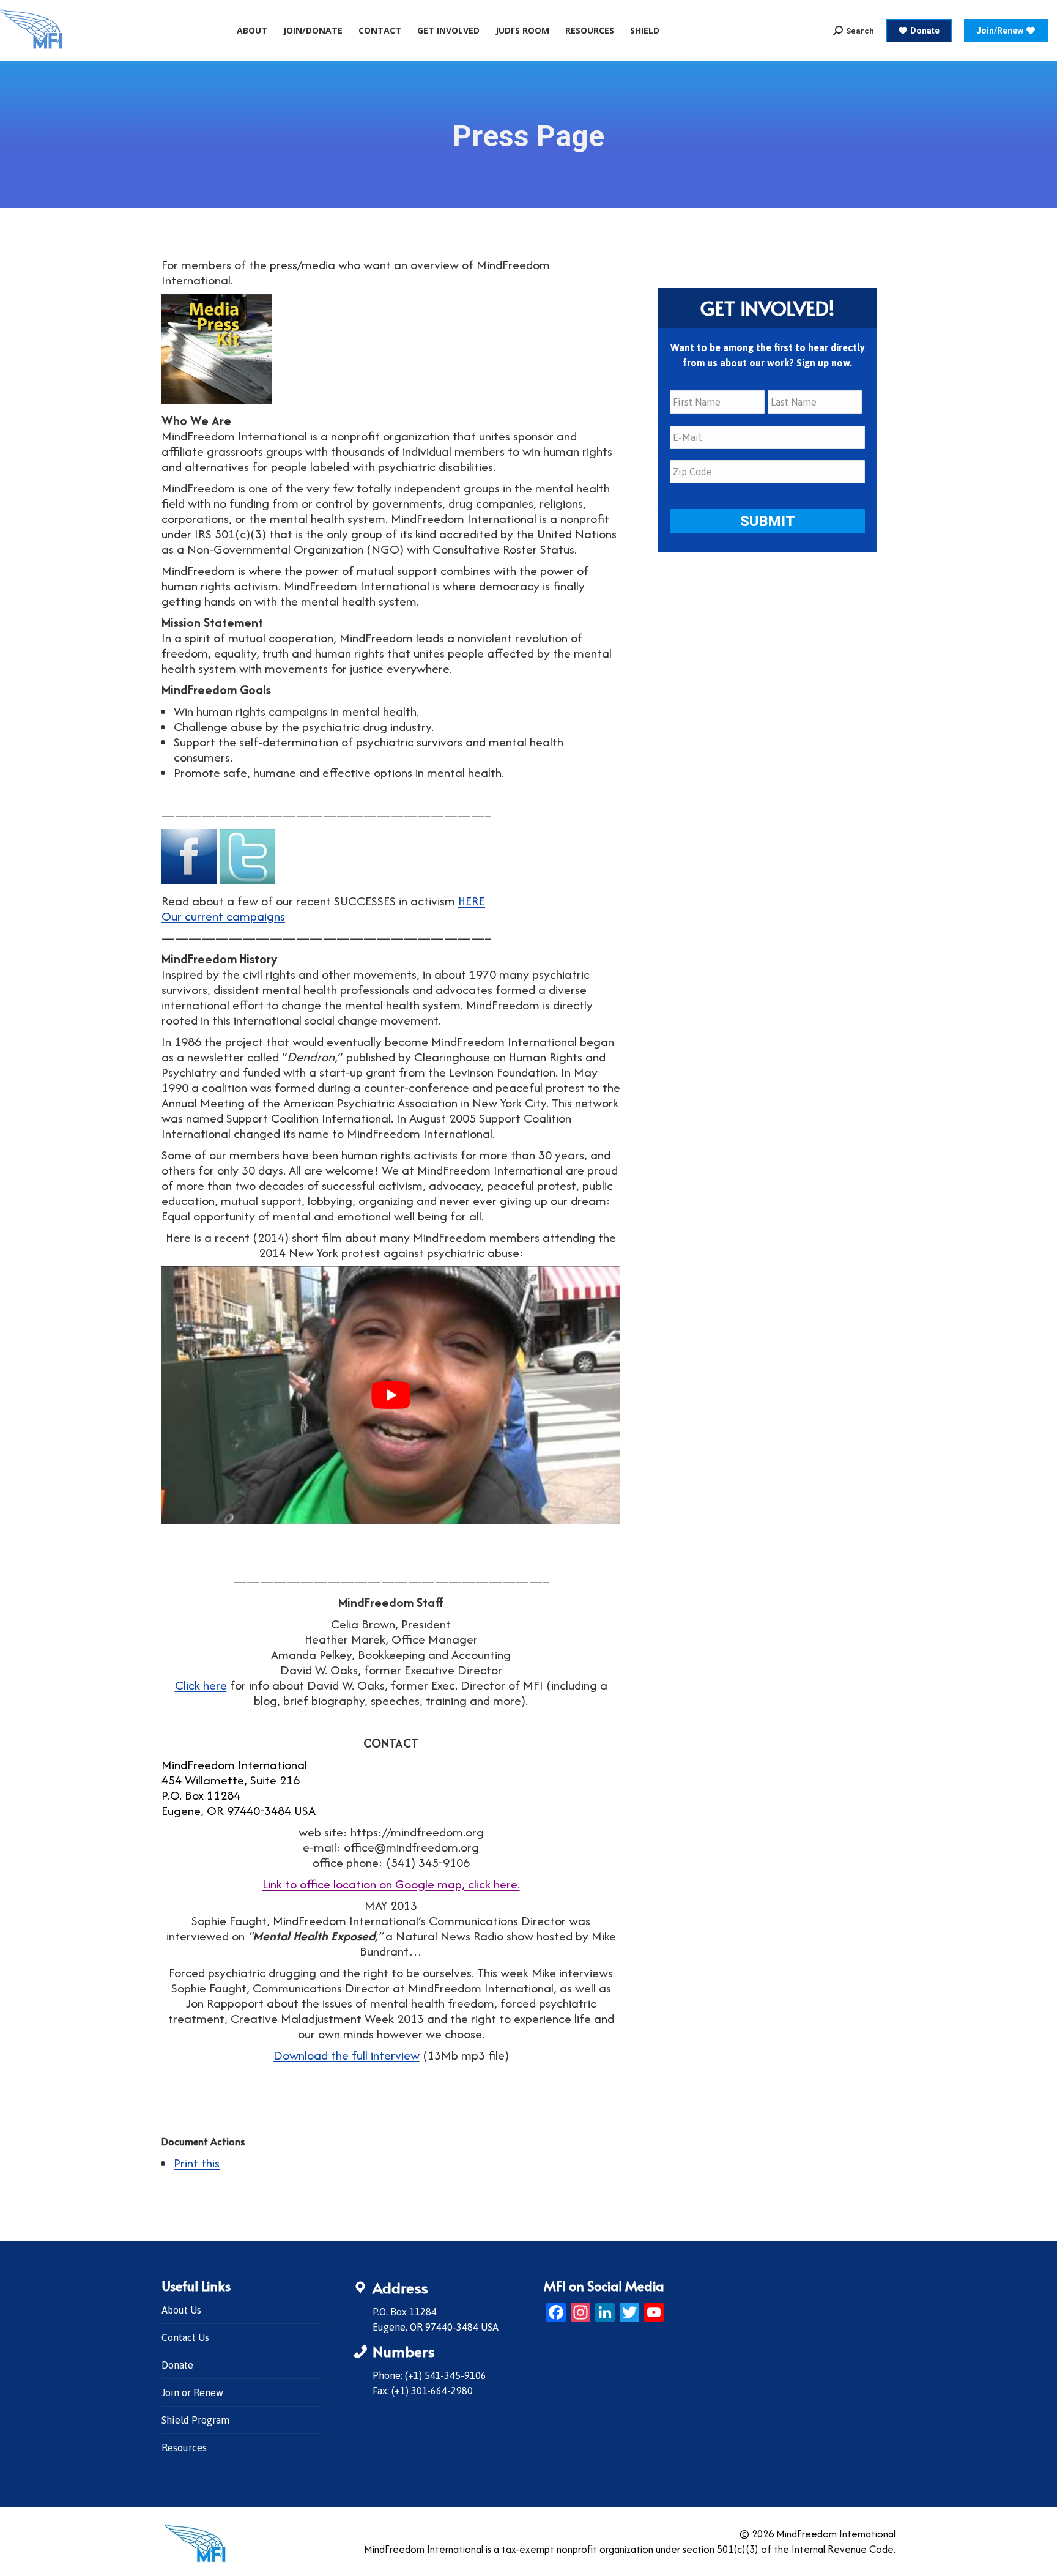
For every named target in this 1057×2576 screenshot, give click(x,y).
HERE (472, 901)
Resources (184, 2448)
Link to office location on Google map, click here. (391, 1884)
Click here (201, 1685)
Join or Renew (192, 2392)
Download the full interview (347, 2055)
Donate (177, 2365)
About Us (181, 2310)
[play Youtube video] (391, 1395)
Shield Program (195, 2420)
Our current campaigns (223, 916)
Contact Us (185, 2337)
